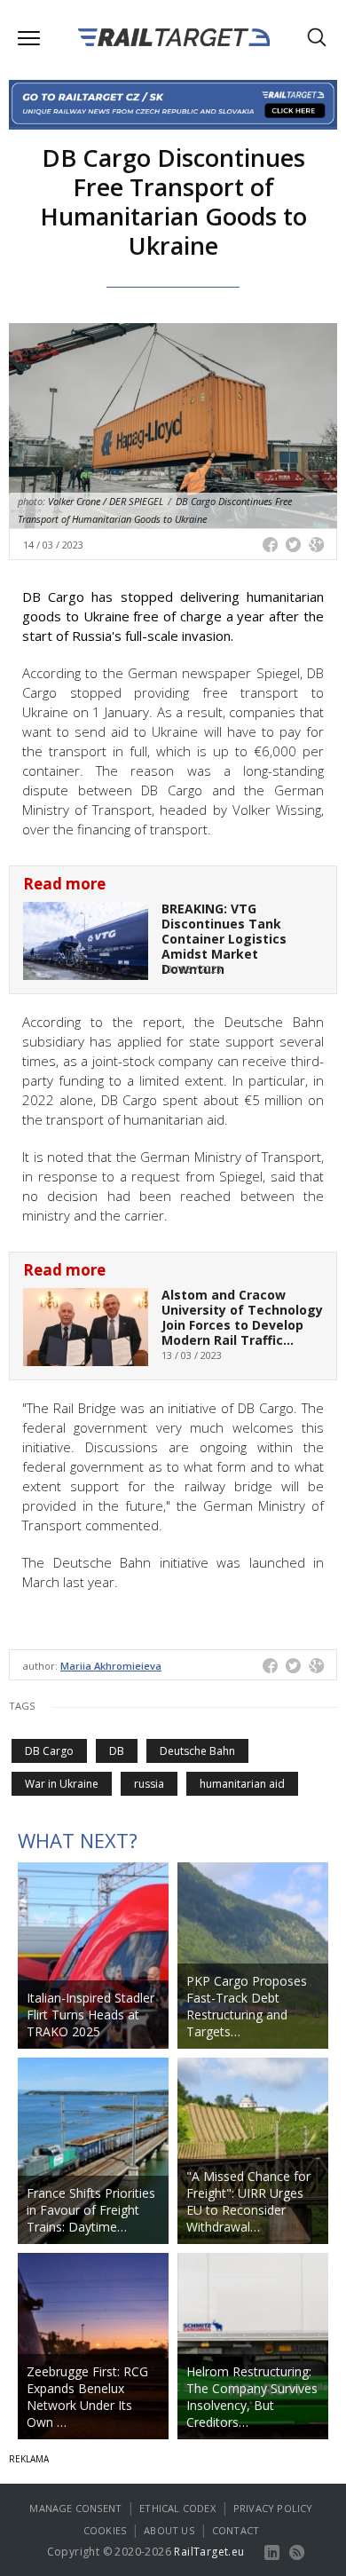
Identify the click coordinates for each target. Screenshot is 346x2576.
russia (149, 1784)
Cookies (105, 2530)
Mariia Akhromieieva (111, 1666)
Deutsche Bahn (197, 1751)
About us (169, 2530)
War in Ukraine (62, 1784)
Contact (236, 2530)
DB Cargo (49, 1751)
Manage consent (75, 2508)
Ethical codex (177, 2508)
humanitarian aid (242, 1784)
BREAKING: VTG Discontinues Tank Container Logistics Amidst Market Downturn (224, 938)
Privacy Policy (273, 2508)
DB (117, 1751)
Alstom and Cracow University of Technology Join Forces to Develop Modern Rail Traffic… (242, 1317)
